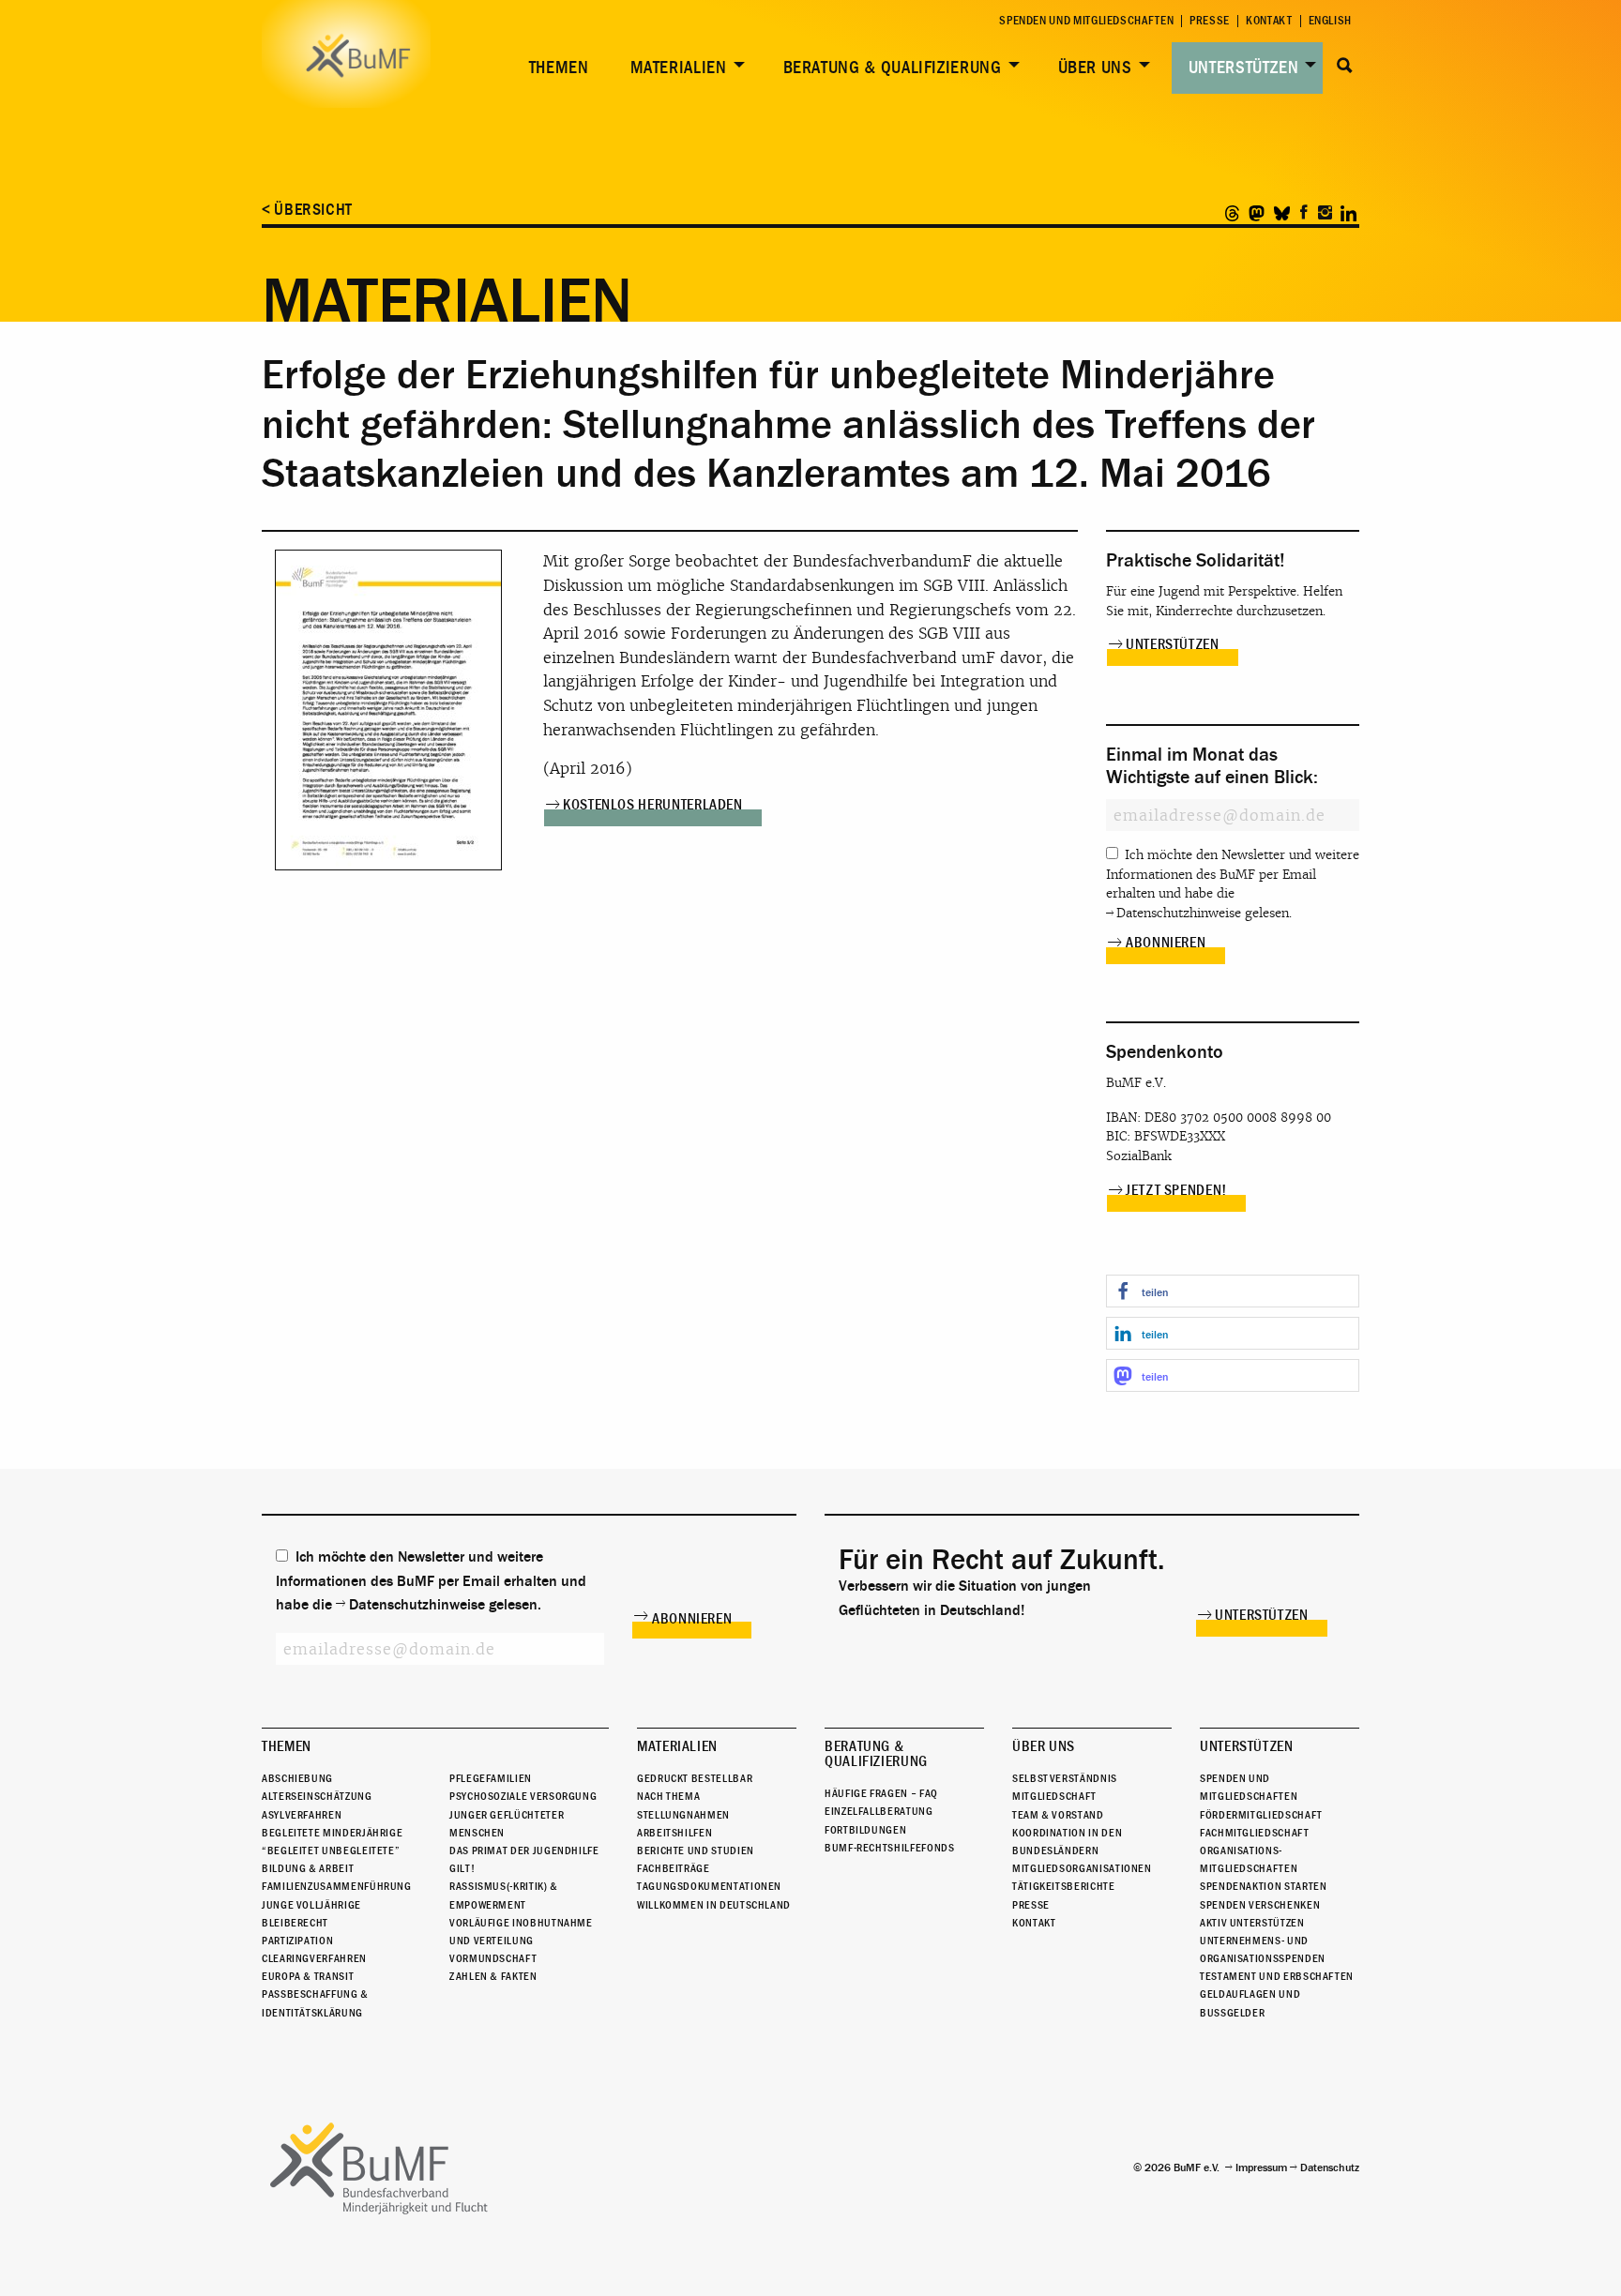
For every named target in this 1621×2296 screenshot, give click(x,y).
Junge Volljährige (311, 1905)
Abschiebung (297, 1778)
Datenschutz (1330, 2168)
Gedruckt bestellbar (695, 1778)
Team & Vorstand (1058, 1815)
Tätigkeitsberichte (1064, 1886)
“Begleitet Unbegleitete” (331, 1850)
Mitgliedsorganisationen (1082, 1868)
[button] (1233, 1291)
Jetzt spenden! (1176, 1190)
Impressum (1261, 2168)
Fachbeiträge (674, 1868)
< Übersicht (307, 210)
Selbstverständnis (1065, 1778)
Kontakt (1269, 21)
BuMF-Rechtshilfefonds (889, 1848)
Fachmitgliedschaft (1255, 1833)
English (1330, 21)
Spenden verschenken (1260, 1905)
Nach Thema (668, 1796)
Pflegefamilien (491, 1778)
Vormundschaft (493, 1958)
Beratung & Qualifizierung (893, 68)
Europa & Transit (308, 1976)
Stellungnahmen (683, 1815)
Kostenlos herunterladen (653, 805)
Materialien (679, 68)
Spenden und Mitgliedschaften (1086, 21)
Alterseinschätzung (317, 1796)
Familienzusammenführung (337, 1886)
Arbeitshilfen (674, 1833)
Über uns (1095, 68)
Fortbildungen (865, 1830)
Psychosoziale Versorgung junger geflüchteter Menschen (523, 1814)
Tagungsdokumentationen (709, 1886)
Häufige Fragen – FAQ (881, 1793)
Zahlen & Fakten (493, 1976)
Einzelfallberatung (879, 1811)
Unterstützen (1244, 68)
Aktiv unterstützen (1252, 1923)
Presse (1210, 21)
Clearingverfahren (314, 1958)
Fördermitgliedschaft (1261, 1815)
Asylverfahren (302, 1815)
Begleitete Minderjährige (332, 1833)
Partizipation (297, 1941)
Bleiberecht (295, 1923)
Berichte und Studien (696, 1850)
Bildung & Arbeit (308, 1868)
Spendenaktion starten (1263, 1886)
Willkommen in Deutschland (714, 1905)
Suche (1345, 66)
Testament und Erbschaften (1277, 1976)
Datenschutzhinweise (1179, 913)
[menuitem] (555, 68)
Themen (559, 68)
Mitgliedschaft (1054, 1796)
